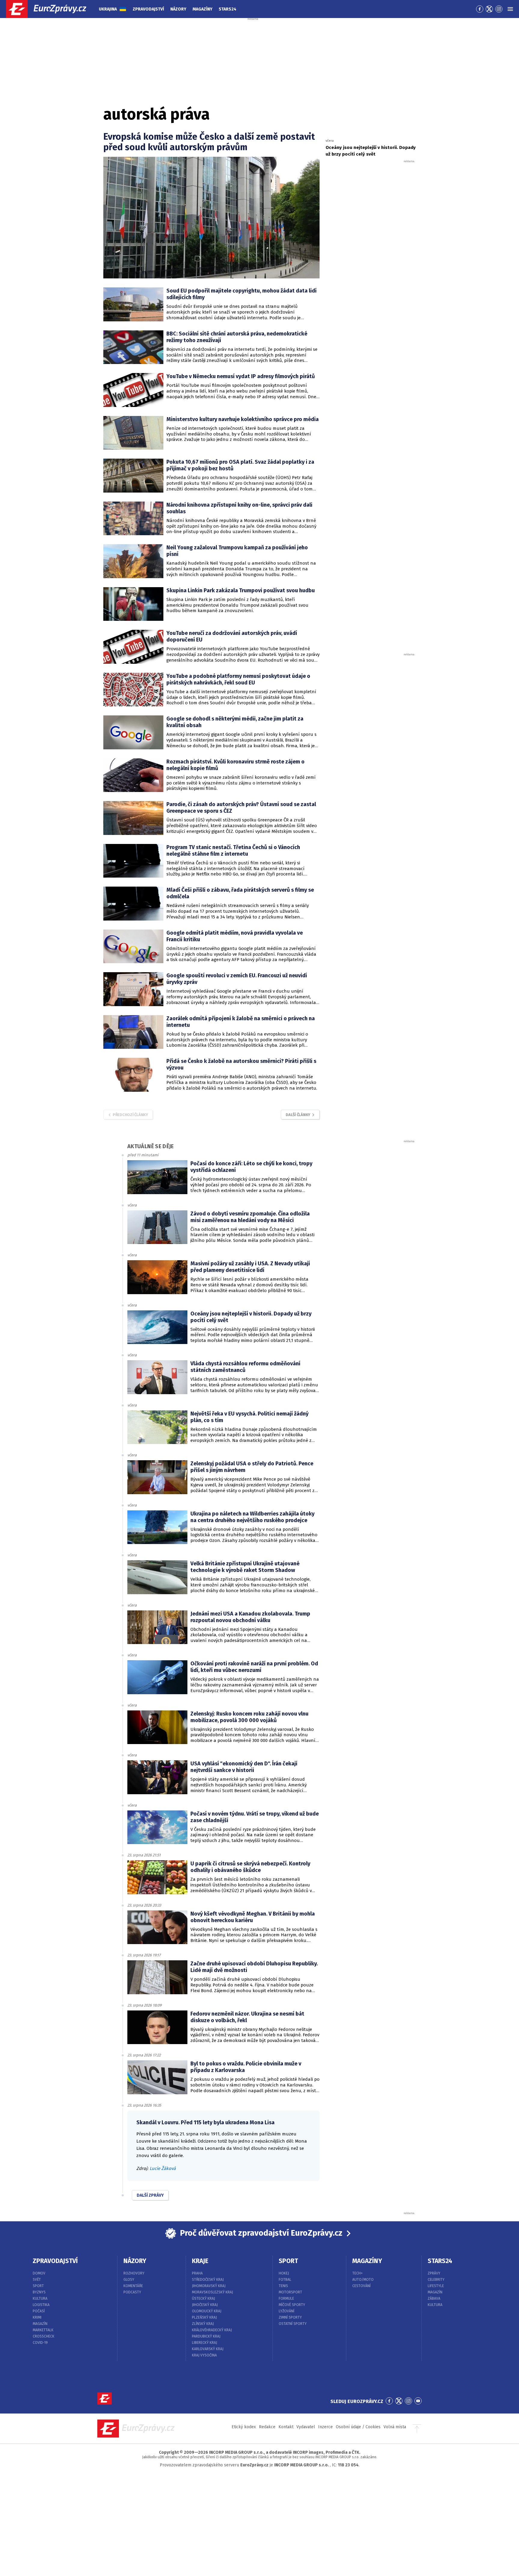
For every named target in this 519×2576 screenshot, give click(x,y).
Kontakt (286, 2427)
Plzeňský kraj (204, 2317)
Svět (37, 2280)
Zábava (434, 2298)
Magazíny (202, 9)
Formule (286, 2298)
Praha (197, 2273)
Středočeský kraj (208, 2280)
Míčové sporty (292, 2305)
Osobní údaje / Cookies (358, 2427)
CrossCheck (44, 2336)
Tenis (283, 2286)
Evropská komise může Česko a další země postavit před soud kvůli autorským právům (209, 142)
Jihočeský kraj (205, 2305)
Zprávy (434, 2273)
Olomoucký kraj (207, 2311)
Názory (178, 9)
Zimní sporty (290, 2317)
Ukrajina (108, 9)
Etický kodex (244, 2427)
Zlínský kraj (203, 2324)
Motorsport (290, 2292)
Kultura (40, 2298)
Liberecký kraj (205, 2343)
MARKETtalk (43, 2330)
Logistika (41, 2305)
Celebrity (436, 2280)
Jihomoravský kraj (209, 2286)
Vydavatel (306, 2427)
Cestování (361, 2286)
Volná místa (395, 2427)
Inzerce (325, 2427)
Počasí (39, 2311)
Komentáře (133, 2286)
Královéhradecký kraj (212, 2330)
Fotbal (285, 2280)
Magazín (40, 2324)
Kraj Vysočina (204, 2355)
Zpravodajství (148, 9)
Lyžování (287, 2311)
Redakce (267, 2427)
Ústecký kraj (203, 2298)
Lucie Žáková (163, 2168)
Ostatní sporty (293, 2324)
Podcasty (132, 2292)
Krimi (37, 2317)
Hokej (284, 2273)
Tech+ (358, 2273)
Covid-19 (40, 2343)
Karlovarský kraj (208, 2349)
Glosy (129, 2280)
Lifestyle (436, 2286)
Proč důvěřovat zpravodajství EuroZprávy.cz (261, 2233)
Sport (38, 2286)
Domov (39, 2273)
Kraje (200, 2261)
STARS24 (440, 2261)
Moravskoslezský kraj (212, 2292)
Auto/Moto (363, 2280)
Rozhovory (134, 2273)
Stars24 (228, 9)
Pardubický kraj (206, 2336)
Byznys (39, 2292)
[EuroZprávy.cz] (51, 9)
